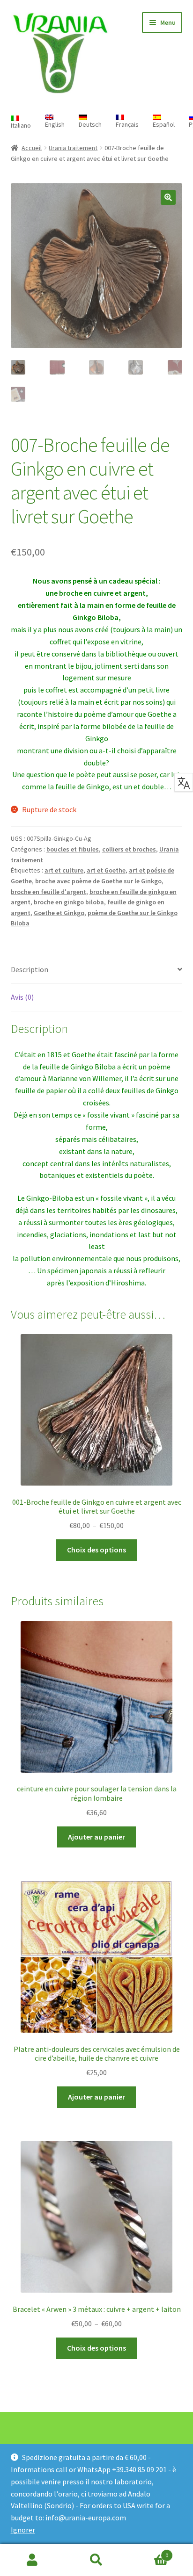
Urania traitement (73, 148)
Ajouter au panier (96, 1837)
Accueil (32, 148)
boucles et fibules (73, 849)
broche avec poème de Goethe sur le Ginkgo (98, 881)
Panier (149, 2552)
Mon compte (32, 2560)
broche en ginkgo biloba (69, 902)
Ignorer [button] (23, 2530)
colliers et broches (129, 849)
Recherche (96, 2560)
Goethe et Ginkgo (59, 913)
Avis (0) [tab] (22, 997)
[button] (168, 197)
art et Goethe (106, 870)
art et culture (64, 870)
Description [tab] (30, 969)
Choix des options (96, 1550)
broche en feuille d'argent (48, 892)
